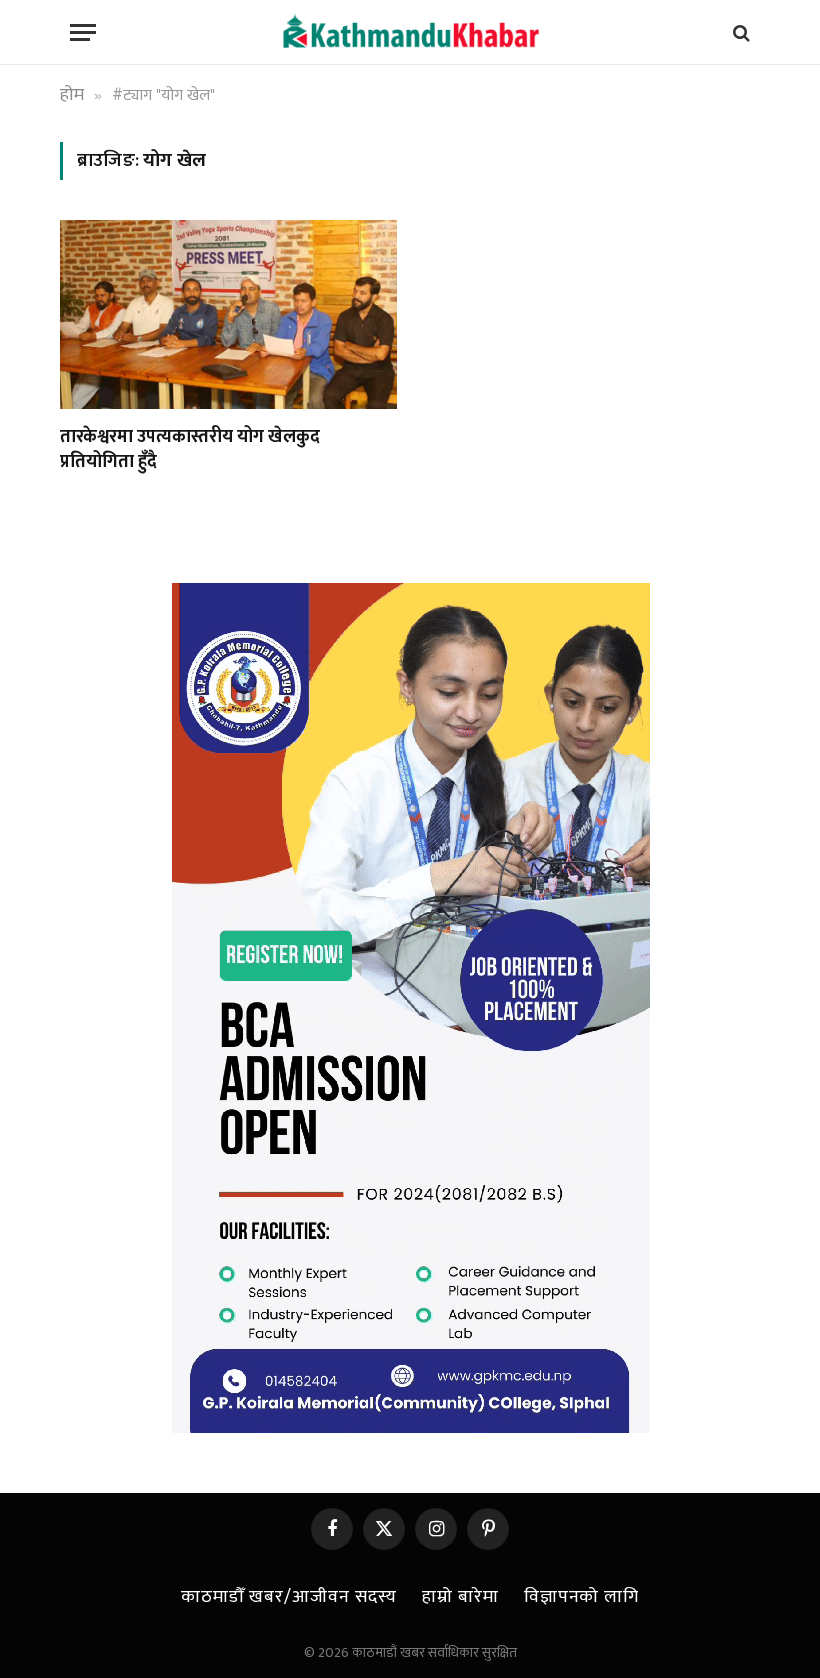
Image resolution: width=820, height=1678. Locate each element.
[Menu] (83, 32)
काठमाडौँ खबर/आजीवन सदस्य (289, 1597)
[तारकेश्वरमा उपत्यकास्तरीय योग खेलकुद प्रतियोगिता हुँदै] (228, 315)
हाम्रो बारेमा (460, 1597)
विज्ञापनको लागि (581, 1597)
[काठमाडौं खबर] (410, 32)
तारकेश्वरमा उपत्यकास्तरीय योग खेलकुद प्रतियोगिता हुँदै (190, 449)
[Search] (739, 32)
